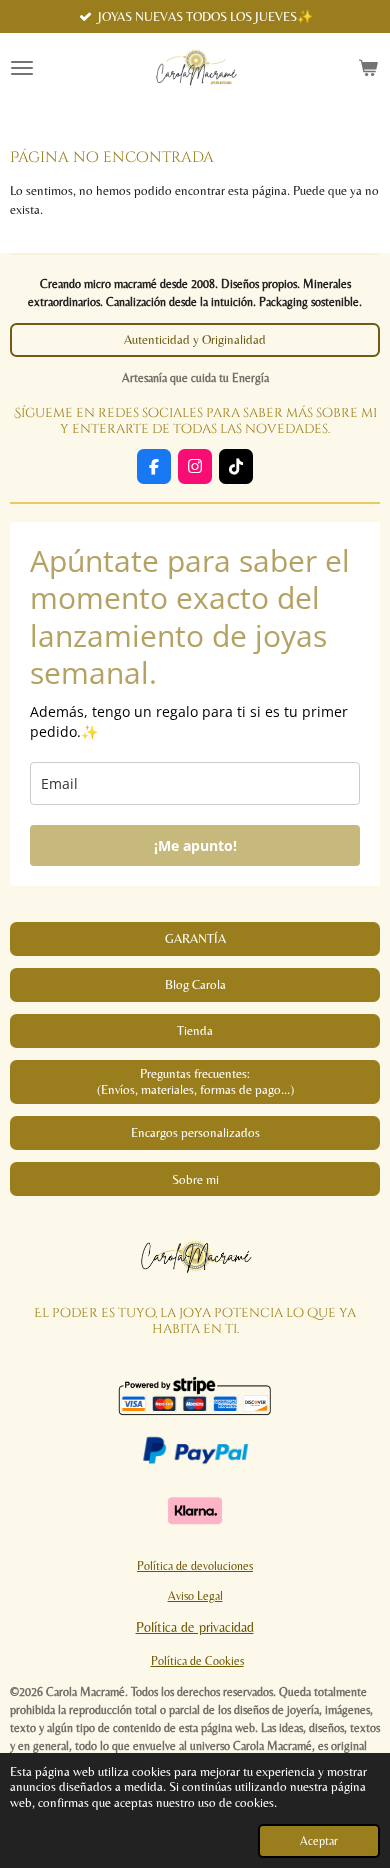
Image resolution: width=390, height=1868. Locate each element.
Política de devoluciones (195, 1566)
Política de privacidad (195, 1627)
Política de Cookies (197, 1661)
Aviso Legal (195, 1596)
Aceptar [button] (319, 1841)
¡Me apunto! (195, 845)
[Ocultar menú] (22, 68)
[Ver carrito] (368, 68)
